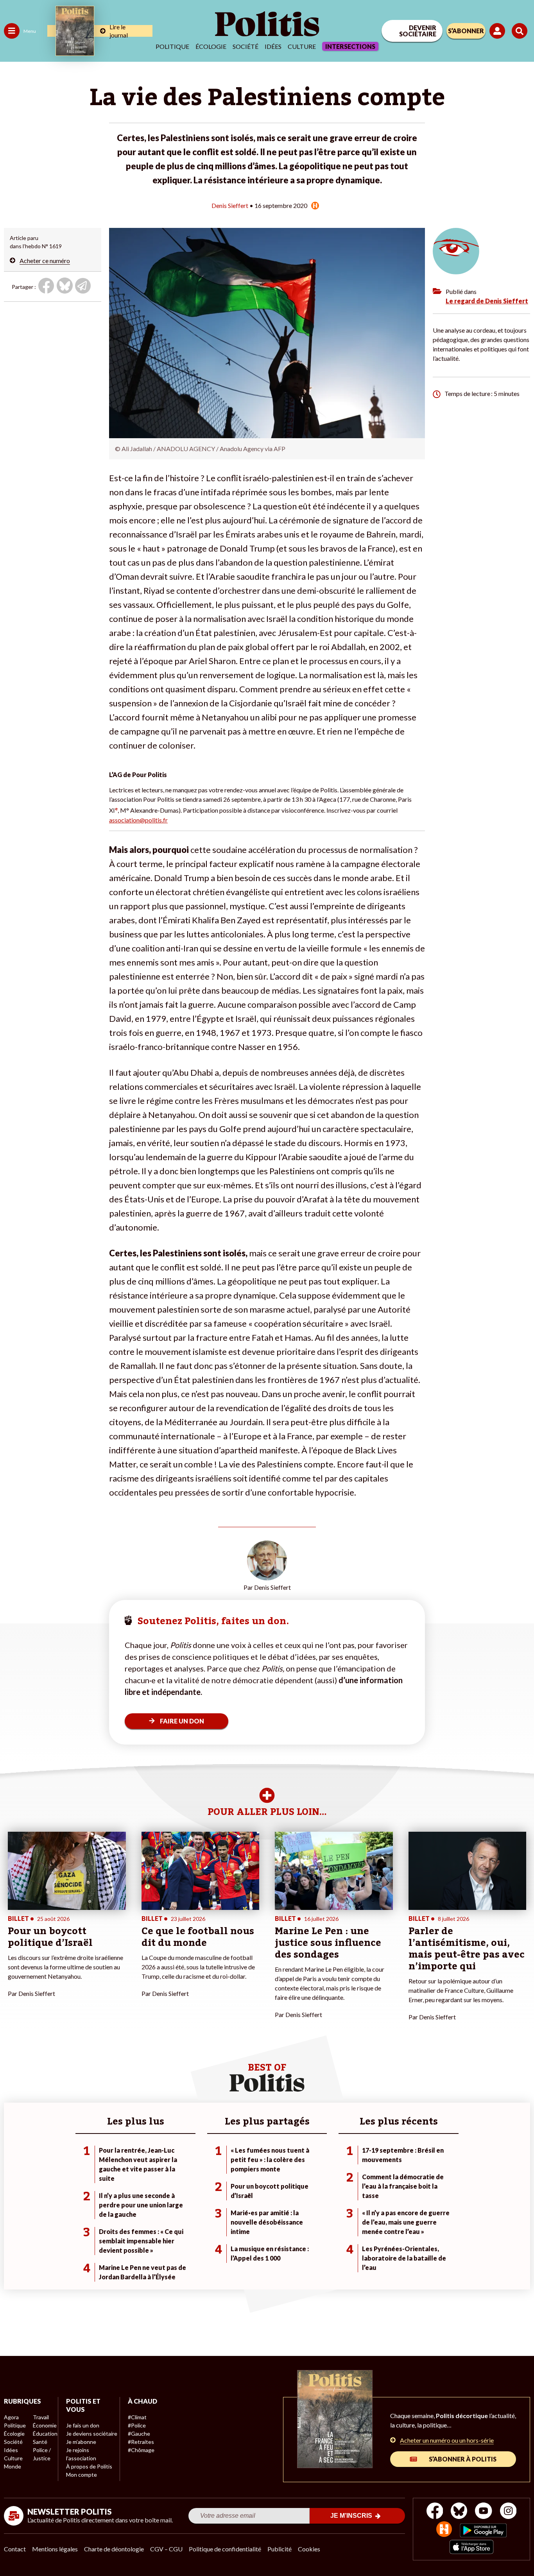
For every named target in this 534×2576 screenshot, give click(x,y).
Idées (273, 46)
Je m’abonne (81, 2442)
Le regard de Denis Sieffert (487, 301)
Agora (11, 2417)
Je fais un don (83, 2425)
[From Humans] (444, 2530)
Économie (45, 2425)
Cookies (309, 2549)
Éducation (45, 2434)
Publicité (280, 2549)
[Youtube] (484, 2512)
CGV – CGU (166, 2549)
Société (245, 46)
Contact (15, 2549)
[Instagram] (508, 2512)
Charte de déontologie (114, 2549)
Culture (302, 46)
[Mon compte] (499, 31)
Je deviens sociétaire (92, 2434)
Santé (40, 2442)
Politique (172, 46)
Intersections (350, 46)
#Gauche (139, 2434)
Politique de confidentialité (225, 2549)
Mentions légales (55, 2549)
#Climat (137, 2417)
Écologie (211, 46)
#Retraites (141, 2442)
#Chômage (141, 2450)
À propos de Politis (89, 2466)
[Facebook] (435, 2512)
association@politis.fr (138, 820)
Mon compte (82, 2475)
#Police (137, 2425)
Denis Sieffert (230, 205)
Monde (13, 2466)
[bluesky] (459, 2512)
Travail (41, 2417)
